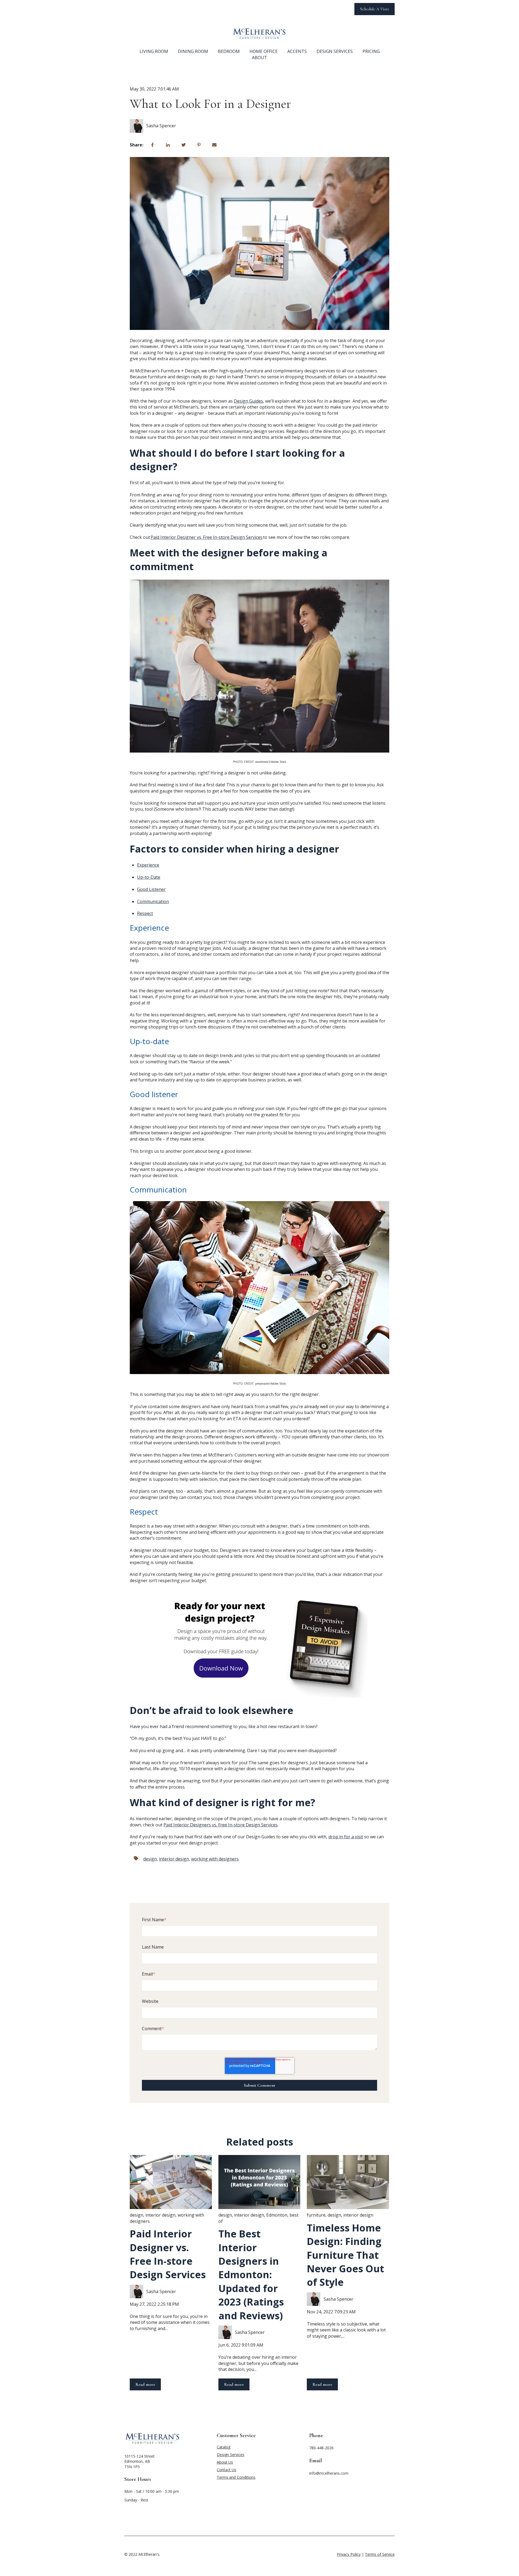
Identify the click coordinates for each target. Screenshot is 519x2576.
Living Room (154, 51)
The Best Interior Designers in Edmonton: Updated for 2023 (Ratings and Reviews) (251, 2275)
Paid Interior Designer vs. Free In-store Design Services (168, 2254)
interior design (174, 1859)
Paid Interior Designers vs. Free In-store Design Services (221, 1825)
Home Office (264, 51)
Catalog (224, 2447)
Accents (297, 51)
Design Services (335, 51)
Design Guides (248, 401)
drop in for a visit (346, 1837)
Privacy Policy (349, 2554)
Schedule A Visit (375, 9)
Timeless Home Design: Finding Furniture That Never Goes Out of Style (345, 2255)
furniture (316, 2215)
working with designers (215, 1859)
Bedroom (229, 51)
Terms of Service (380, 2554)
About (259, 58)
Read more (145, 2384)
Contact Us (227, 2470)
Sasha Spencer (161, 126)
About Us (225, 2462)
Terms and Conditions (236, 2477)
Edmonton (277, 2215)
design (150, 1859)
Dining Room (193, 51)
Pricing (371, 51)
